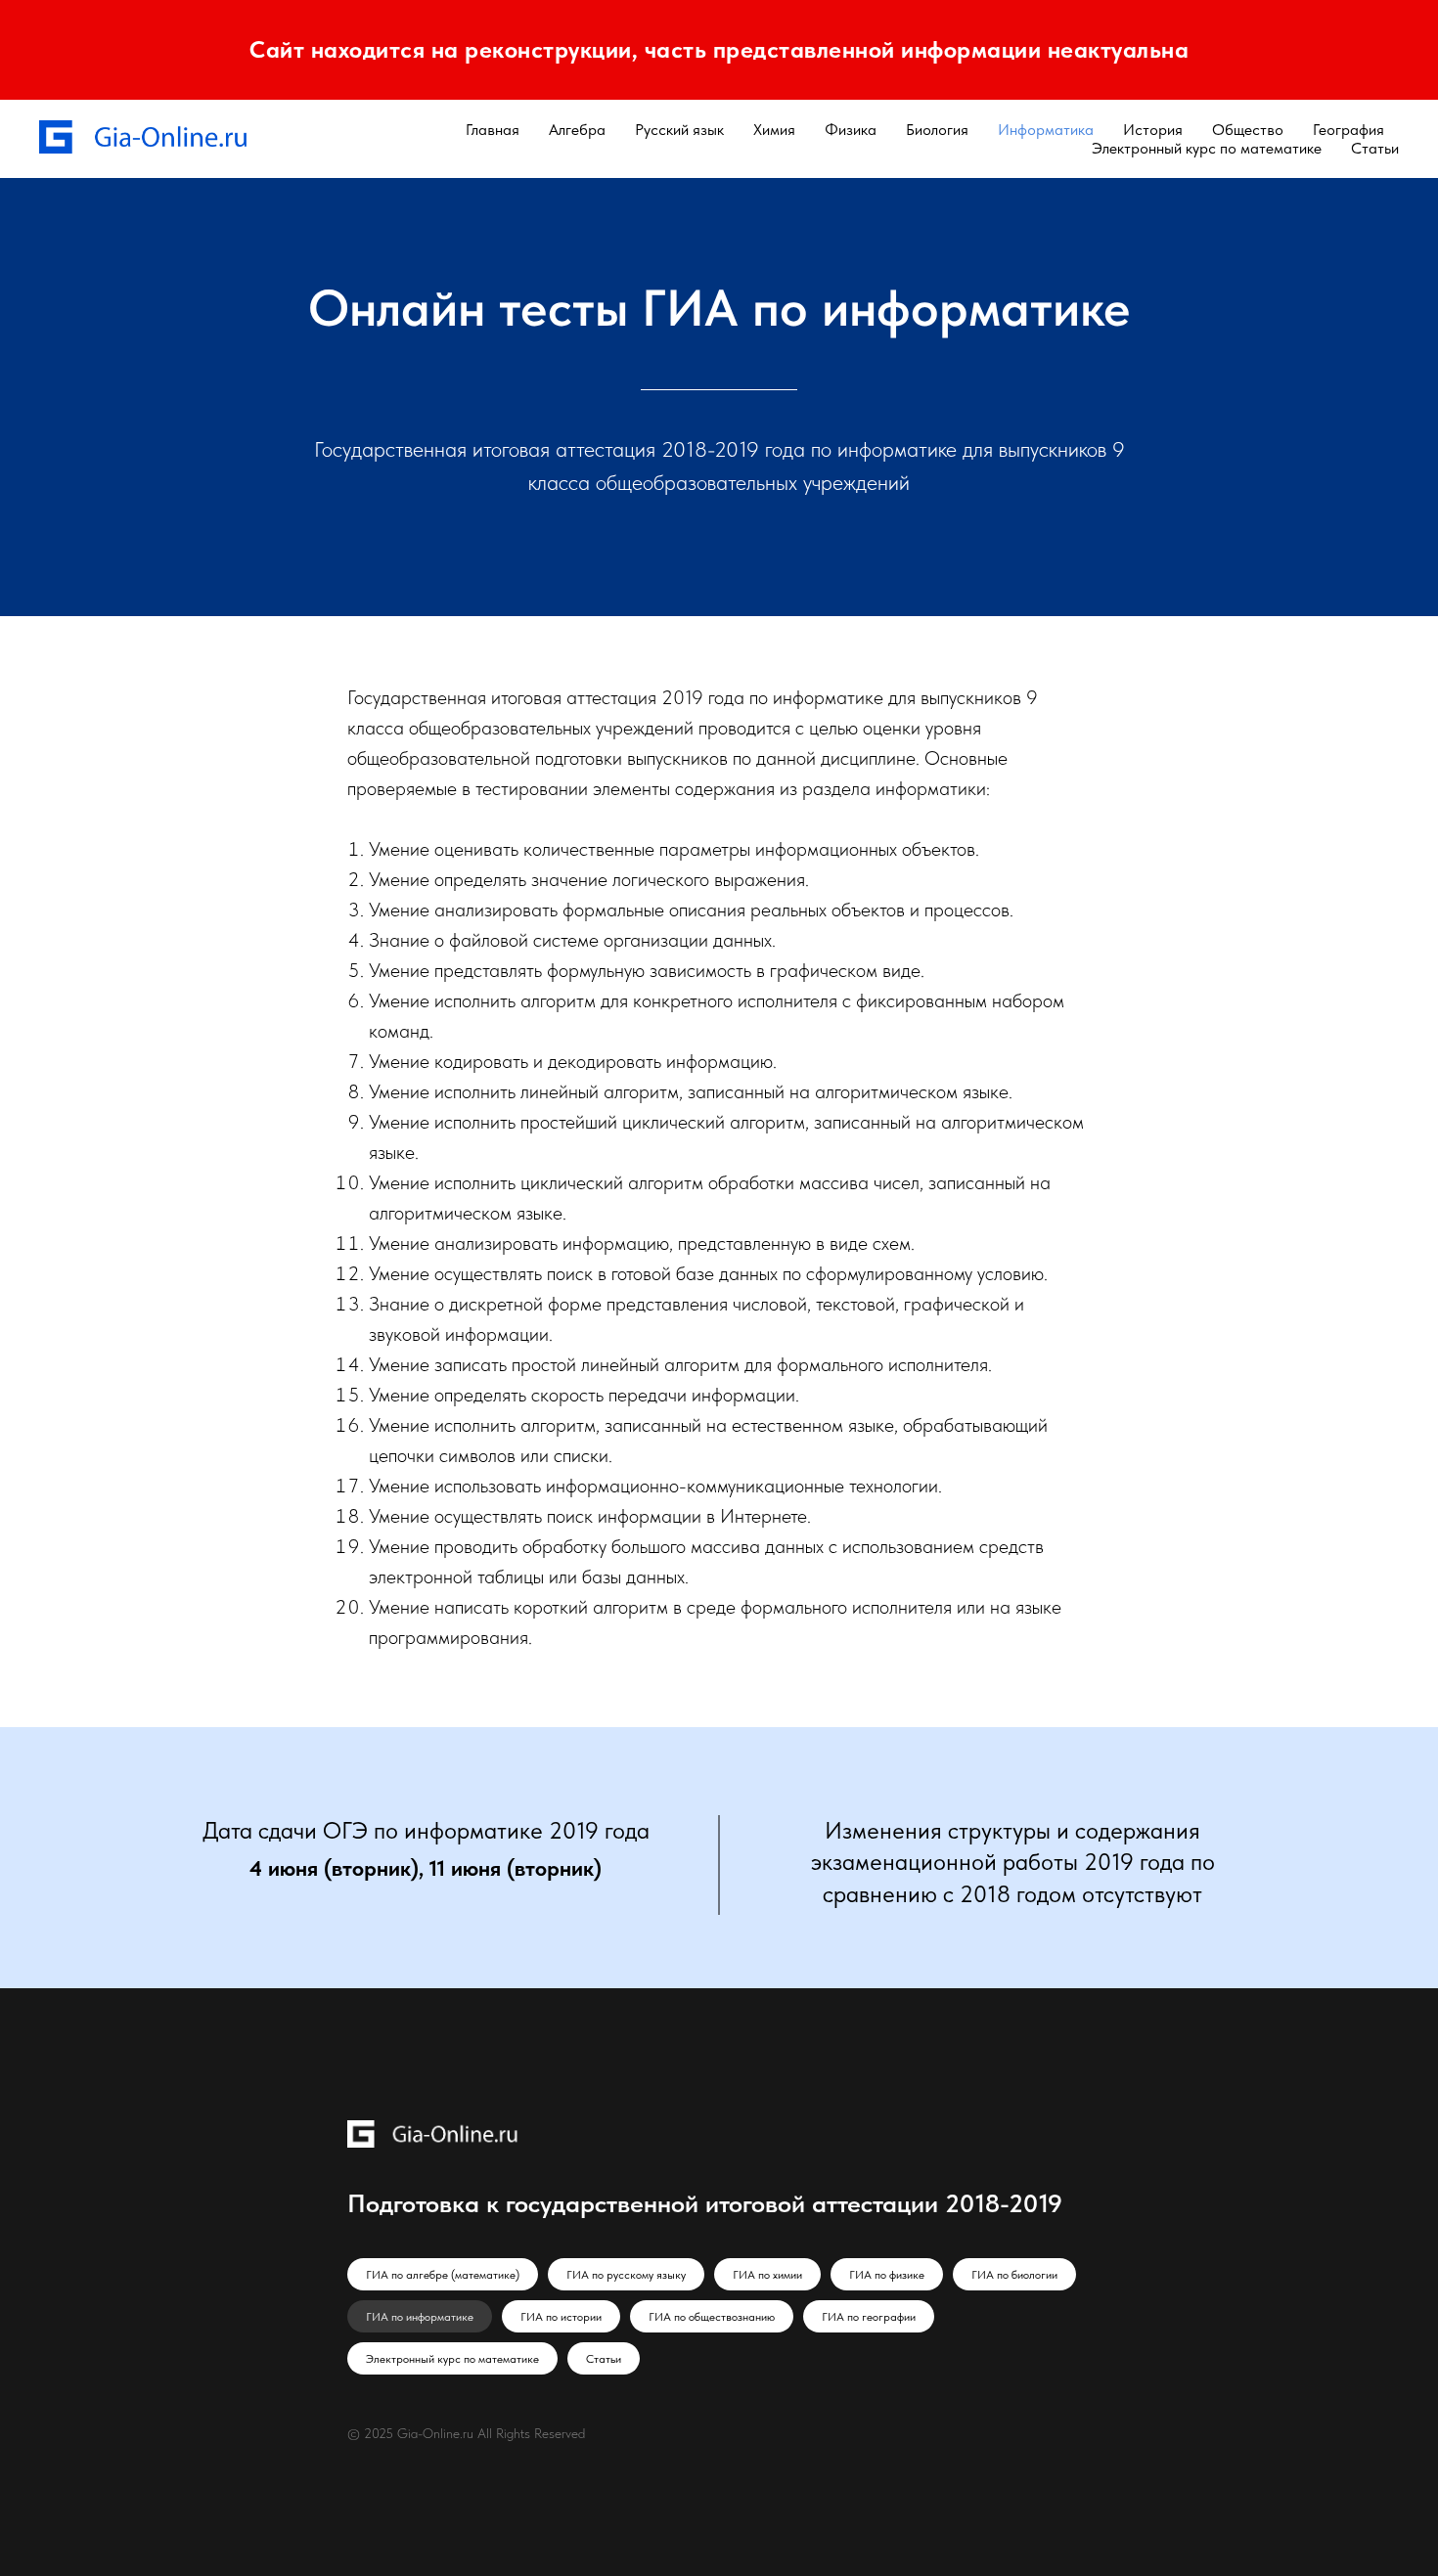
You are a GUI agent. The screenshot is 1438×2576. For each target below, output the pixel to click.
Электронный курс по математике (1207, 148)
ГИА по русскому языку (626, 2275)
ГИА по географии (869, 2317)
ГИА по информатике (420, 2317)
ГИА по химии (767, 2275)
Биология (937, 130)
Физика (851, 130)
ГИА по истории (561, 2317)
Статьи (1375, 148)
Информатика (1046, 130)
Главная (493, 130)
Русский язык (679, 130)
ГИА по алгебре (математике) (443, 2275)
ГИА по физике (887, 2275)
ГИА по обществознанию (712, 2317)
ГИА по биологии (1014, 2275)
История (1153, 130)
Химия (774, 130)
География (1348, 130)
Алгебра (577, 130)
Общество (1248, 130)
